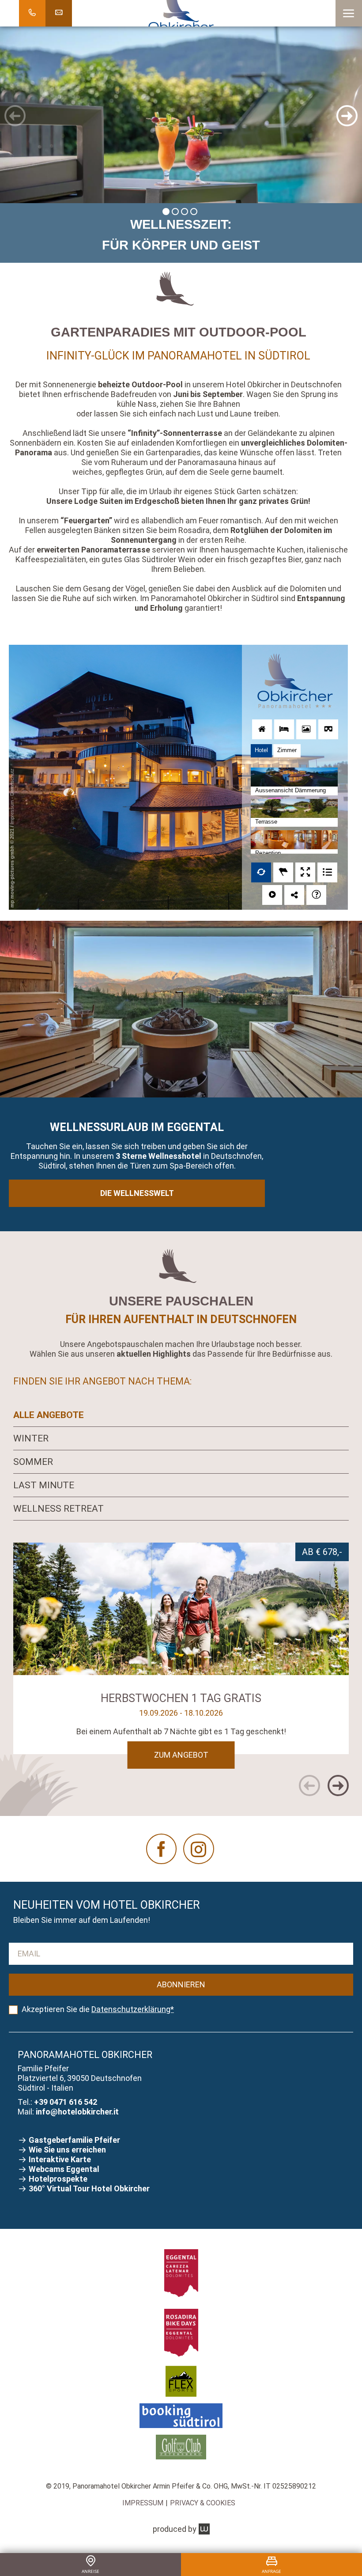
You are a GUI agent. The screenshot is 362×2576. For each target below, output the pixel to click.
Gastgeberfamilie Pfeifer (75, 2140)
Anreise (90, 2571)
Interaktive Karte (61, 2159)
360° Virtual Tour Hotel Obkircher (89, 2188)
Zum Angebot (181, 1755)
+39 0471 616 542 (66, 2102)
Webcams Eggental (64, 2169)
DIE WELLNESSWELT (137, 1193)
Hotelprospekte (59, 2179)
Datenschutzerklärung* (133, 2009)
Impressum (143, 2503)
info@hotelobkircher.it (77, 2112)
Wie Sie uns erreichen (68, 2150)
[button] (349, 13)
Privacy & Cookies (203, 2503)
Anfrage (271, 2571)
